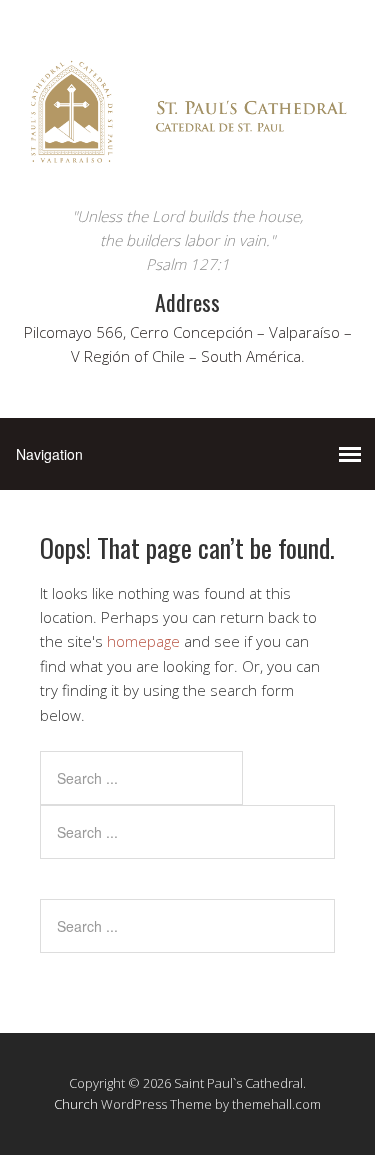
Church (76, 1104)
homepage (143, 641)
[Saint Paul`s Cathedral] (187, 166)
